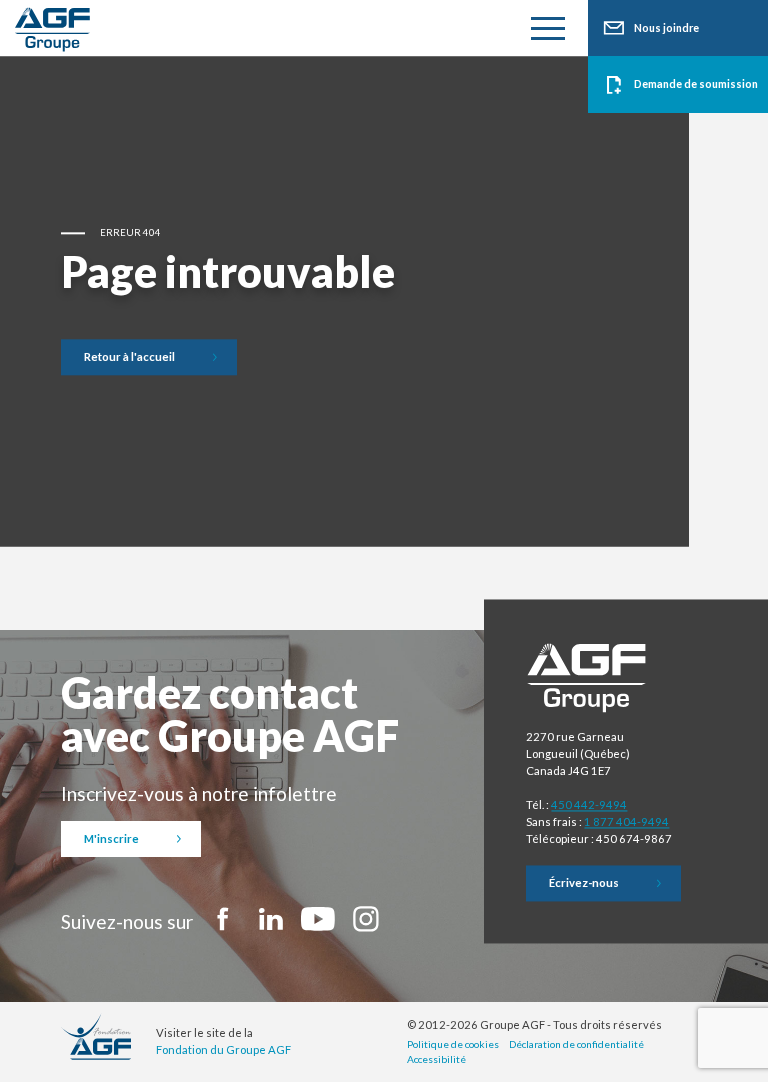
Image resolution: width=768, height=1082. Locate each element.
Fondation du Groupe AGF (223, 1049)
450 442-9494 (589, 805)
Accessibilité (436, 1059)
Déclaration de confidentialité (576, 1044)
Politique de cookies (453, 1044)
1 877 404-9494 (626, 821)
